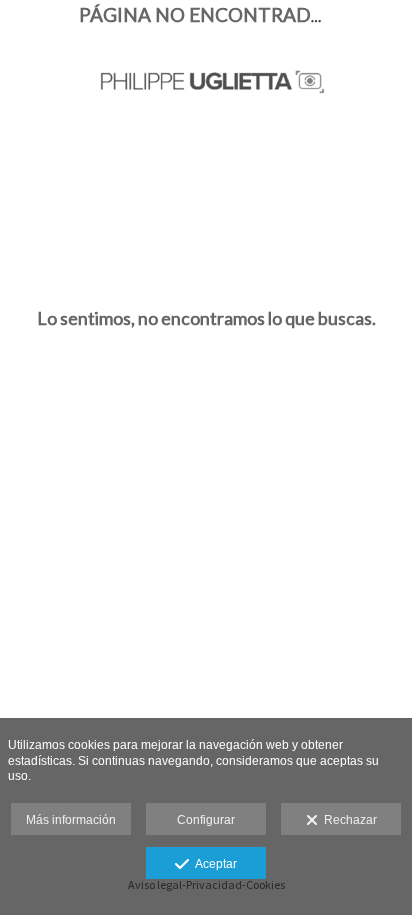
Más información (71, 820)
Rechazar (347, 820)
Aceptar (213, 864)
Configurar (206, 820)
